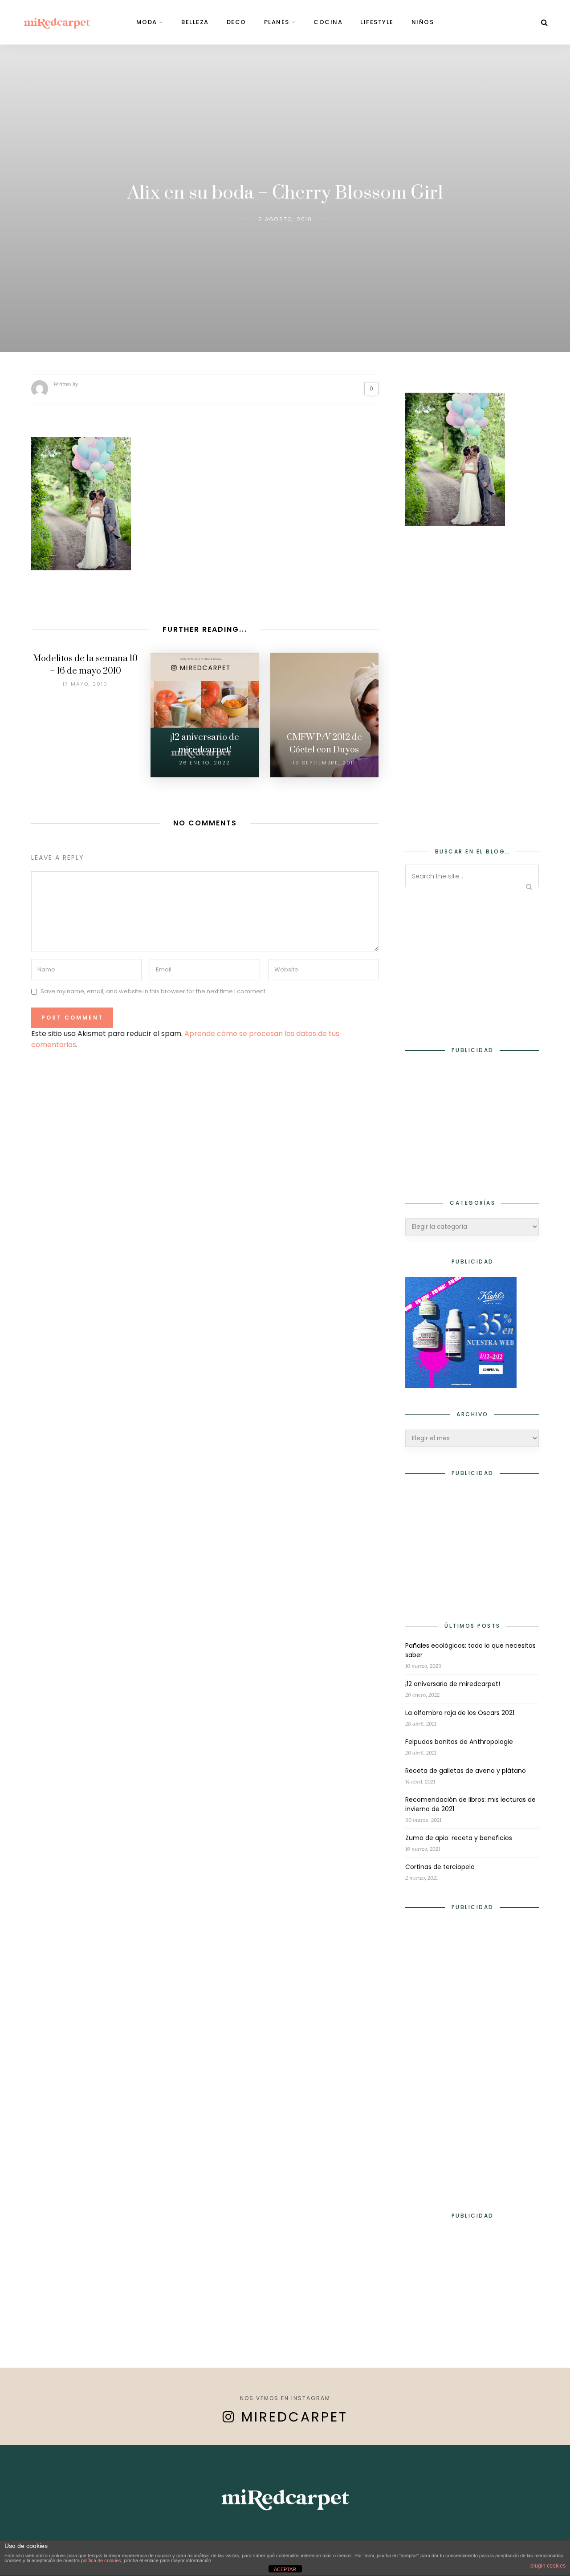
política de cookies (101, 2560)
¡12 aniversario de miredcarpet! (453, 1684)
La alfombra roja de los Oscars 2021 (460, 1713)
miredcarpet (295, 2417)
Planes (277, 22)
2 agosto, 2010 (285, 219)
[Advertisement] (472, 681)
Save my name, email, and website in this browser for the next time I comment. (154, 992)
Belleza (195, 22)
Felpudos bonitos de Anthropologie (459, 1742)
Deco (236, 22)
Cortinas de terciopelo (440, 1867)
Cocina (328, 22)
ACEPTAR (285, 2569)
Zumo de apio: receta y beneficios (459, 1838)
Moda (147, 22)
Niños (423, 22)
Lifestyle (377, 22)
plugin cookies (548, 2566)
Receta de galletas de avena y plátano (466, 1771)
